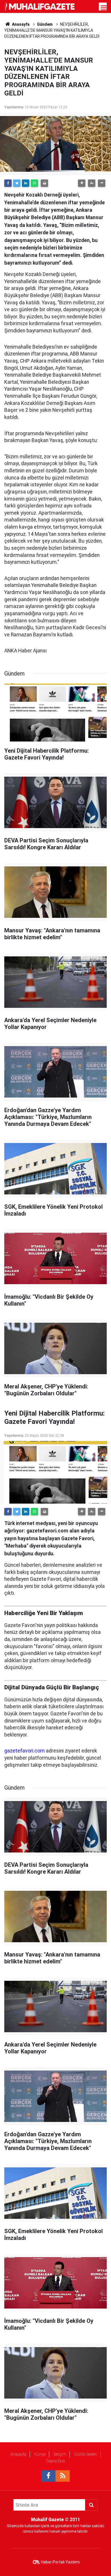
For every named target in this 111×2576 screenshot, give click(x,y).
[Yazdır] (44, 183)
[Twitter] (17, 183)
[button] (82, 183)
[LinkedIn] (26, 183)
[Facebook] (8, 183)
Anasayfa (18, 2454)
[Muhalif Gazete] (40, 6)
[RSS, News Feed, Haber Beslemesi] (63, 2476)
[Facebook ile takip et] (48, 2476)
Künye (40, 2454)
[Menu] (104, 8)
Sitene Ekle (56, 2461)
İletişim (60, 2454)
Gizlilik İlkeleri (86, 2454)
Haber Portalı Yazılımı (60, 2562)
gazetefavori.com (24, 1751)
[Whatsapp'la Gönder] (34, 183)
